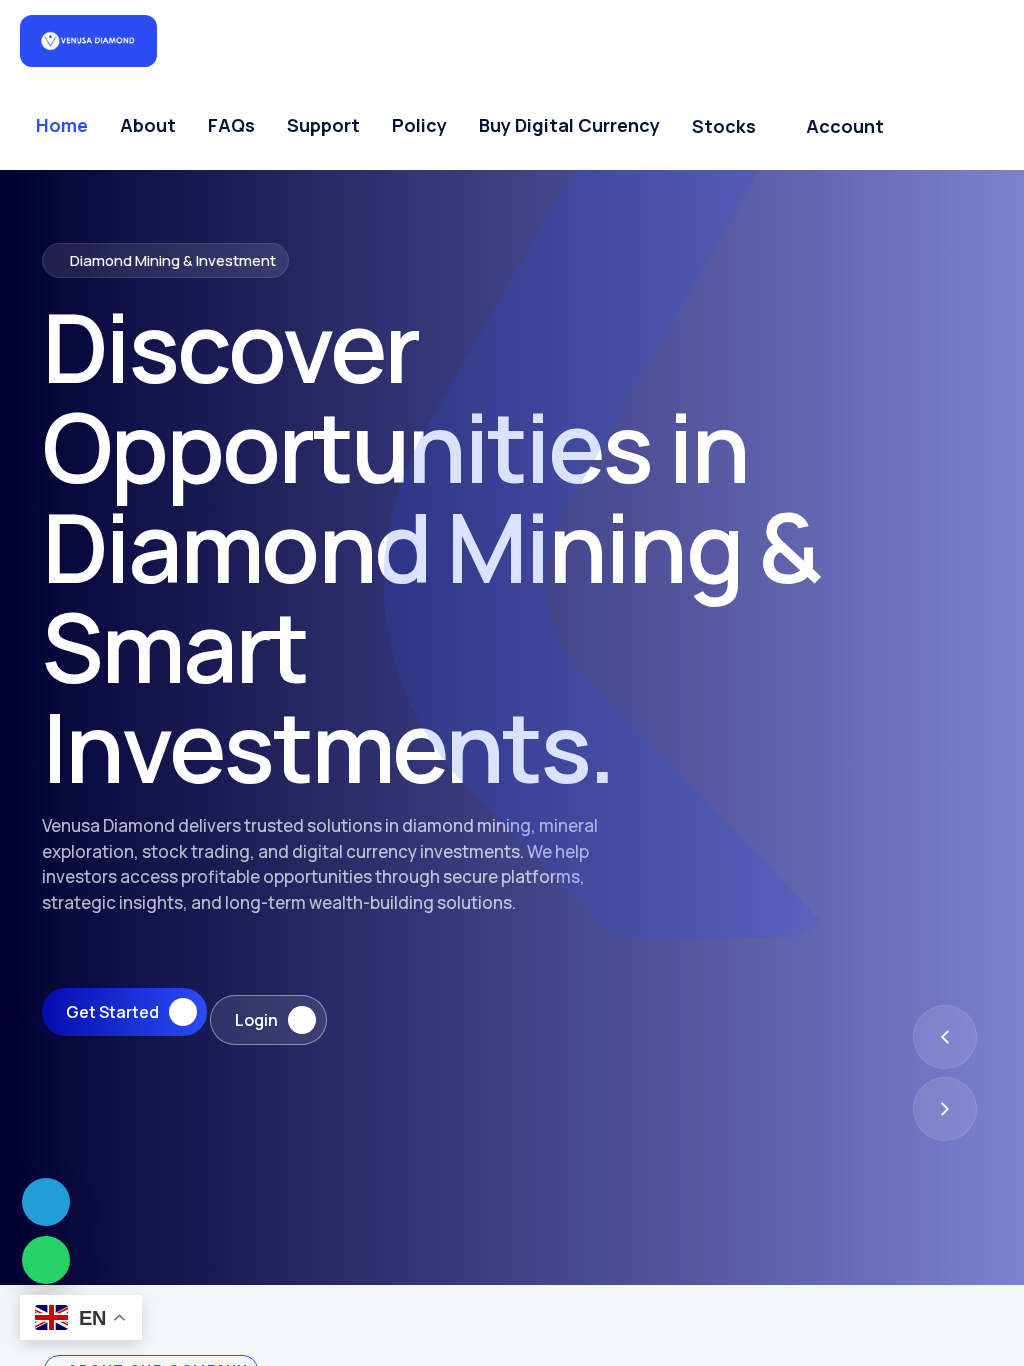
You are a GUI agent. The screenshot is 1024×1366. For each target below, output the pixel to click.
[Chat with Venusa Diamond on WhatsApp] (46, 1260)
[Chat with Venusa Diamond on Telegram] (46, 1202)
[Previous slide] (945, 1037)
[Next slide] (945, 1109)
